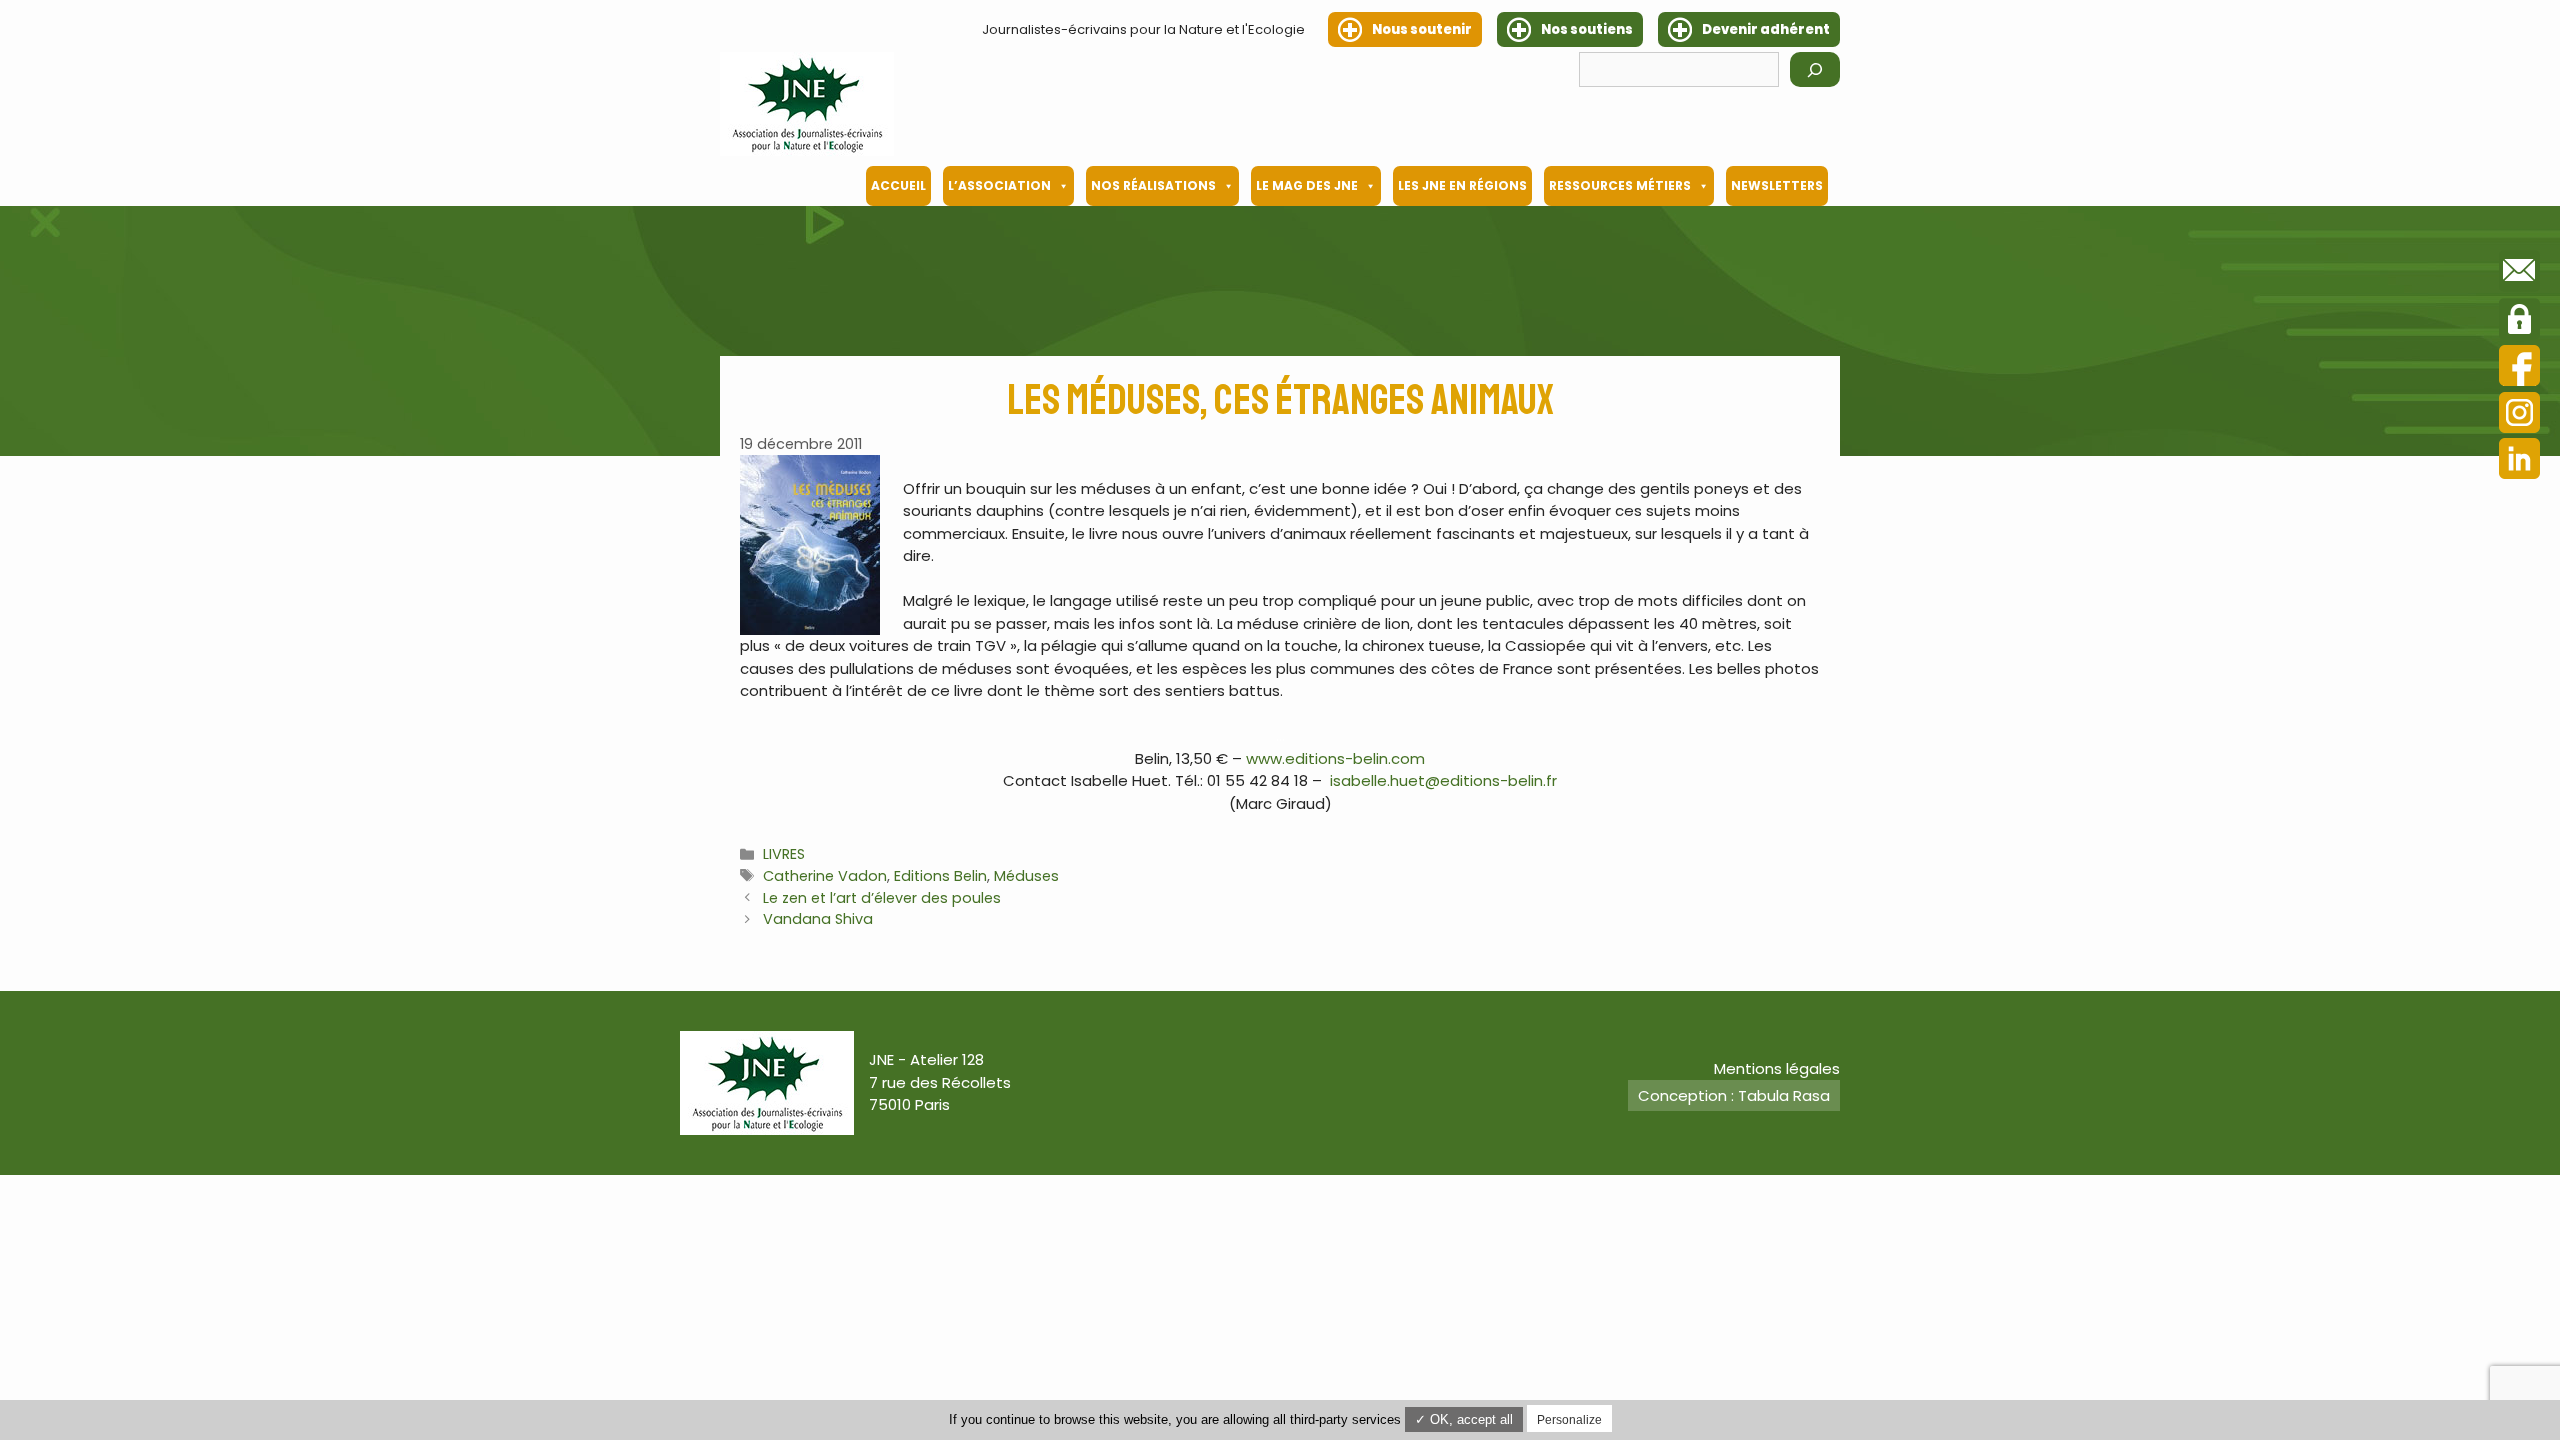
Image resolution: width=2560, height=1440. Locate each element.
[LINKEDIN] (2519, 461)
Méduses (1026, 876)
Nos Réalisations (1153, 185)
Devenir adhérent (1766, 29)
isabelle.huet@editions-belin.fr (1443, 780)
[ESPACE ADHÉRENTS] (2519, 322)
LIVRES (784, 854)
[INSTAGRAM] (2519, 415)
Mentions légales (1777, 1068)
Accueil (898, 185)
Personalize (1569, 1420)
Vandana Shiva (818, 919)
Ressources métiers (1620, 185)
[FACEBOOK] (2519, 368)
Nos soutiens (1587, 29)
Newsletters (1777, 185)
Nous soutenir (1422, 29)
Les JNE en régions (1462, 185)
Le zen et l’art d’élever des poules (882, 898)
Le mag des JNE (1307, 185)
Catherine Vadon (825, 876)
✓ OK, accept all (1464, 1419)
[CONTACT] (2519, 274)
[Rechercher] (1815, 69)
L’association (999, 185)
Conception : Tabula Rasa (1734, 1095)
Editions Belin (940, 876)
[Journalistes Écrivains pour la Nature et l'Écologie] (807, 104)
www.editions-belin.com (1335, 758)
